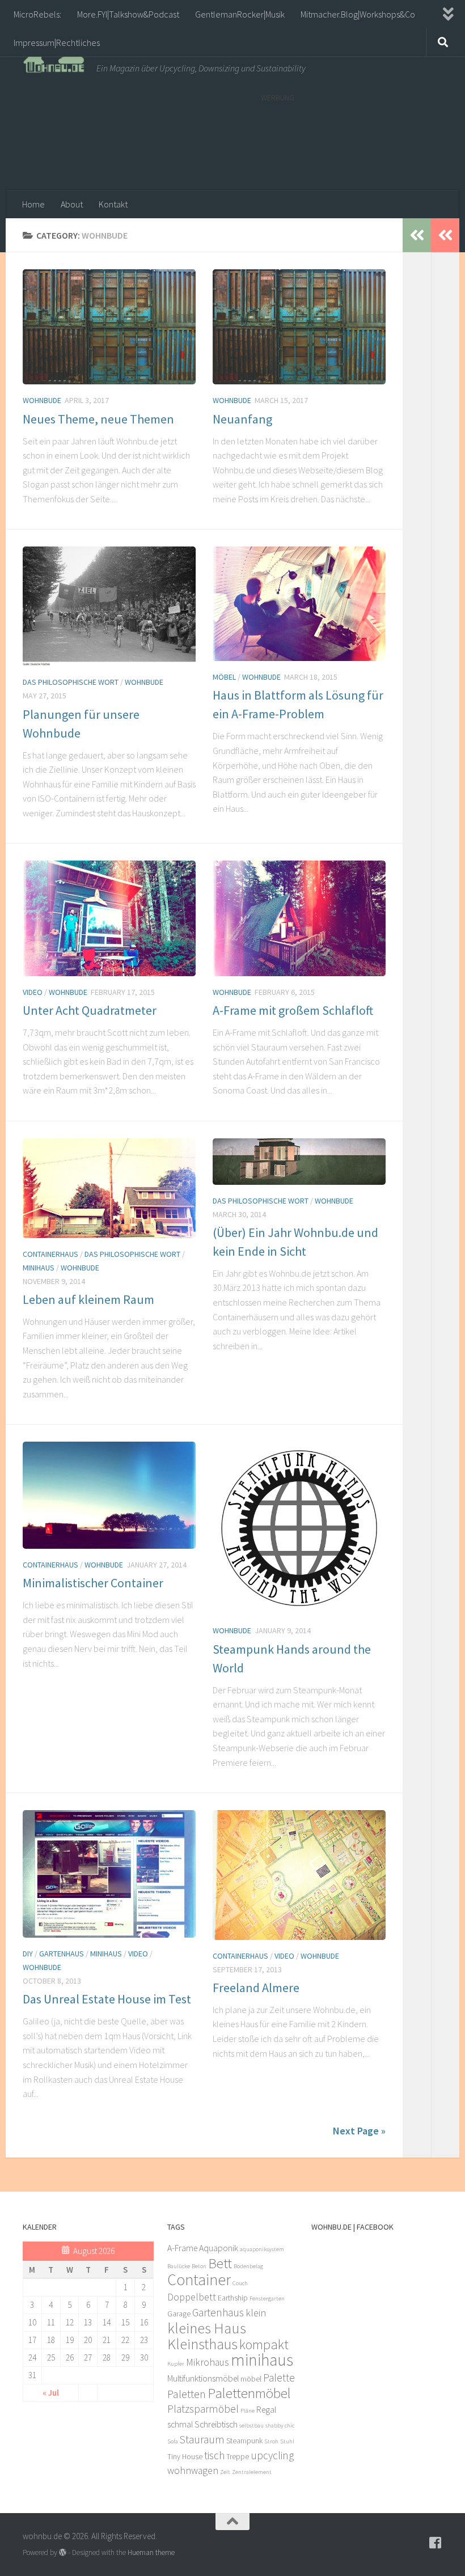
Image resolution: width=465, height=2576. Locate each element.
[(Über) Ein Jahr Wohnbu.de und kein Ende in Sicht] (299, 1162)
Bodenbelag (248, 2266)
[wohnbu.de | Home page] (54, 62)
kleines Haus (207, 2328)
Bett (220, 2263)
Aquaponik (219, 2248)
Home (33, 204)
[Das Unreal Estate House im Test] (109, 1874)
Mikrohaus (208, 2362)
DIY (28, 1954)
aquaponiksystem (262, 2249)
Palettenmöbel (249, 2393)
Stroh (271, 2441)
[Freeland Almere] (299, 1875)
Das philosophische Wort (71, 682)
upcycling (272, 2455)
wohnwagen (193, 2471)
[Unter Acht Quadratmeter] (109, 918)
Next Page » (359, 2131)
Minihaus (39, 1268)
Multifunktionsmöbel (203, 2378)
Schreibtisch (216, 2424)
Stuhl (287, 2441)
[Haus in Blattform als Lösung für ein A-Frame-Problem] (299, 604)
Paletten (187, 2394)
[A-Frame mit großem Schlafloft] (299, 918)
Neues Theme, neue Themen (98, 419)
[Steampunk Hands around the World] (299, 1528)
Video (33, 992)
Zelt (225, 2472)
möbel (251, 2379)
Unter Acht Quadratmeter (90, 1010)
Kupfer (176, 2364)
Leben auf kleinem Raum (88, 1299)
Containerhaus (50, 1254)
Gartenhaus (62, 1954)
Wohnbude (42, 400)
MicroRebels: (37, 14)
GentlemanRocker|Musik (240, 14)
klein (256, 2313)
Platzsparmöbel (203, 2409)
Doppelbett (192, 2297)
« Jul (51, 2393)
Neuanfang (242, 419)
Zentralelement (252, 2472)
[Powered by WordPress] (63, 2552)
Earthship (233, 2298)
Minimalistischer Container (93, 1583)
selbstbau (251, 2425)
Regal (266, 2410)
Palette (279, 2378)
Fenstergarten (267, 2299)
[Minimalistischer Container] (109, 1495)
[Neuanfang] (299, 327)
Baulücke (179, 2266)
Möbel (224, 677)
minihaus (262, 2360)
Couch (240, 2283)
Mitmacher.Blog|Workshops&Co (358, 14)
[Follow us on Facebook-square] (436, 2543)
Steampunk (244, 2441)
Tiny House (185, 2457)
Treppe (238, 2457)
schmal (180, 2424)
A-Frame (182, 2248)
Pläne (248, 2411)
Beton (199, 2266)
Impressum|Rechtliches (57, 43)
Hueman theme (151, 2552)
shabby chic (280, 2425)
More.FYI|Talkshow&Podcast (128, 14)
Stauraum (202, 2439)
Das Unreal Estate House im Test (107, 1999)
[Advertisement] (352, 141)
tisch (214, 2455)
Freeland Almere (256, 1988)
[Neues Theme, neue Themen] (109, 327)
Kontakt (113, 204)
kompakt (264, 2344)
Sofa (173, 2441)
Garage (179, 2314)
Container (199, 2280)
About (72, 204)
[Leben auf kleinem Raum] (109, 1188)
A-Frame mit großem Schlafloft (293, 1010)
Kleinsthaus (202, 2344)
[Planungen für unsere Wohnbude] (109, 606)
